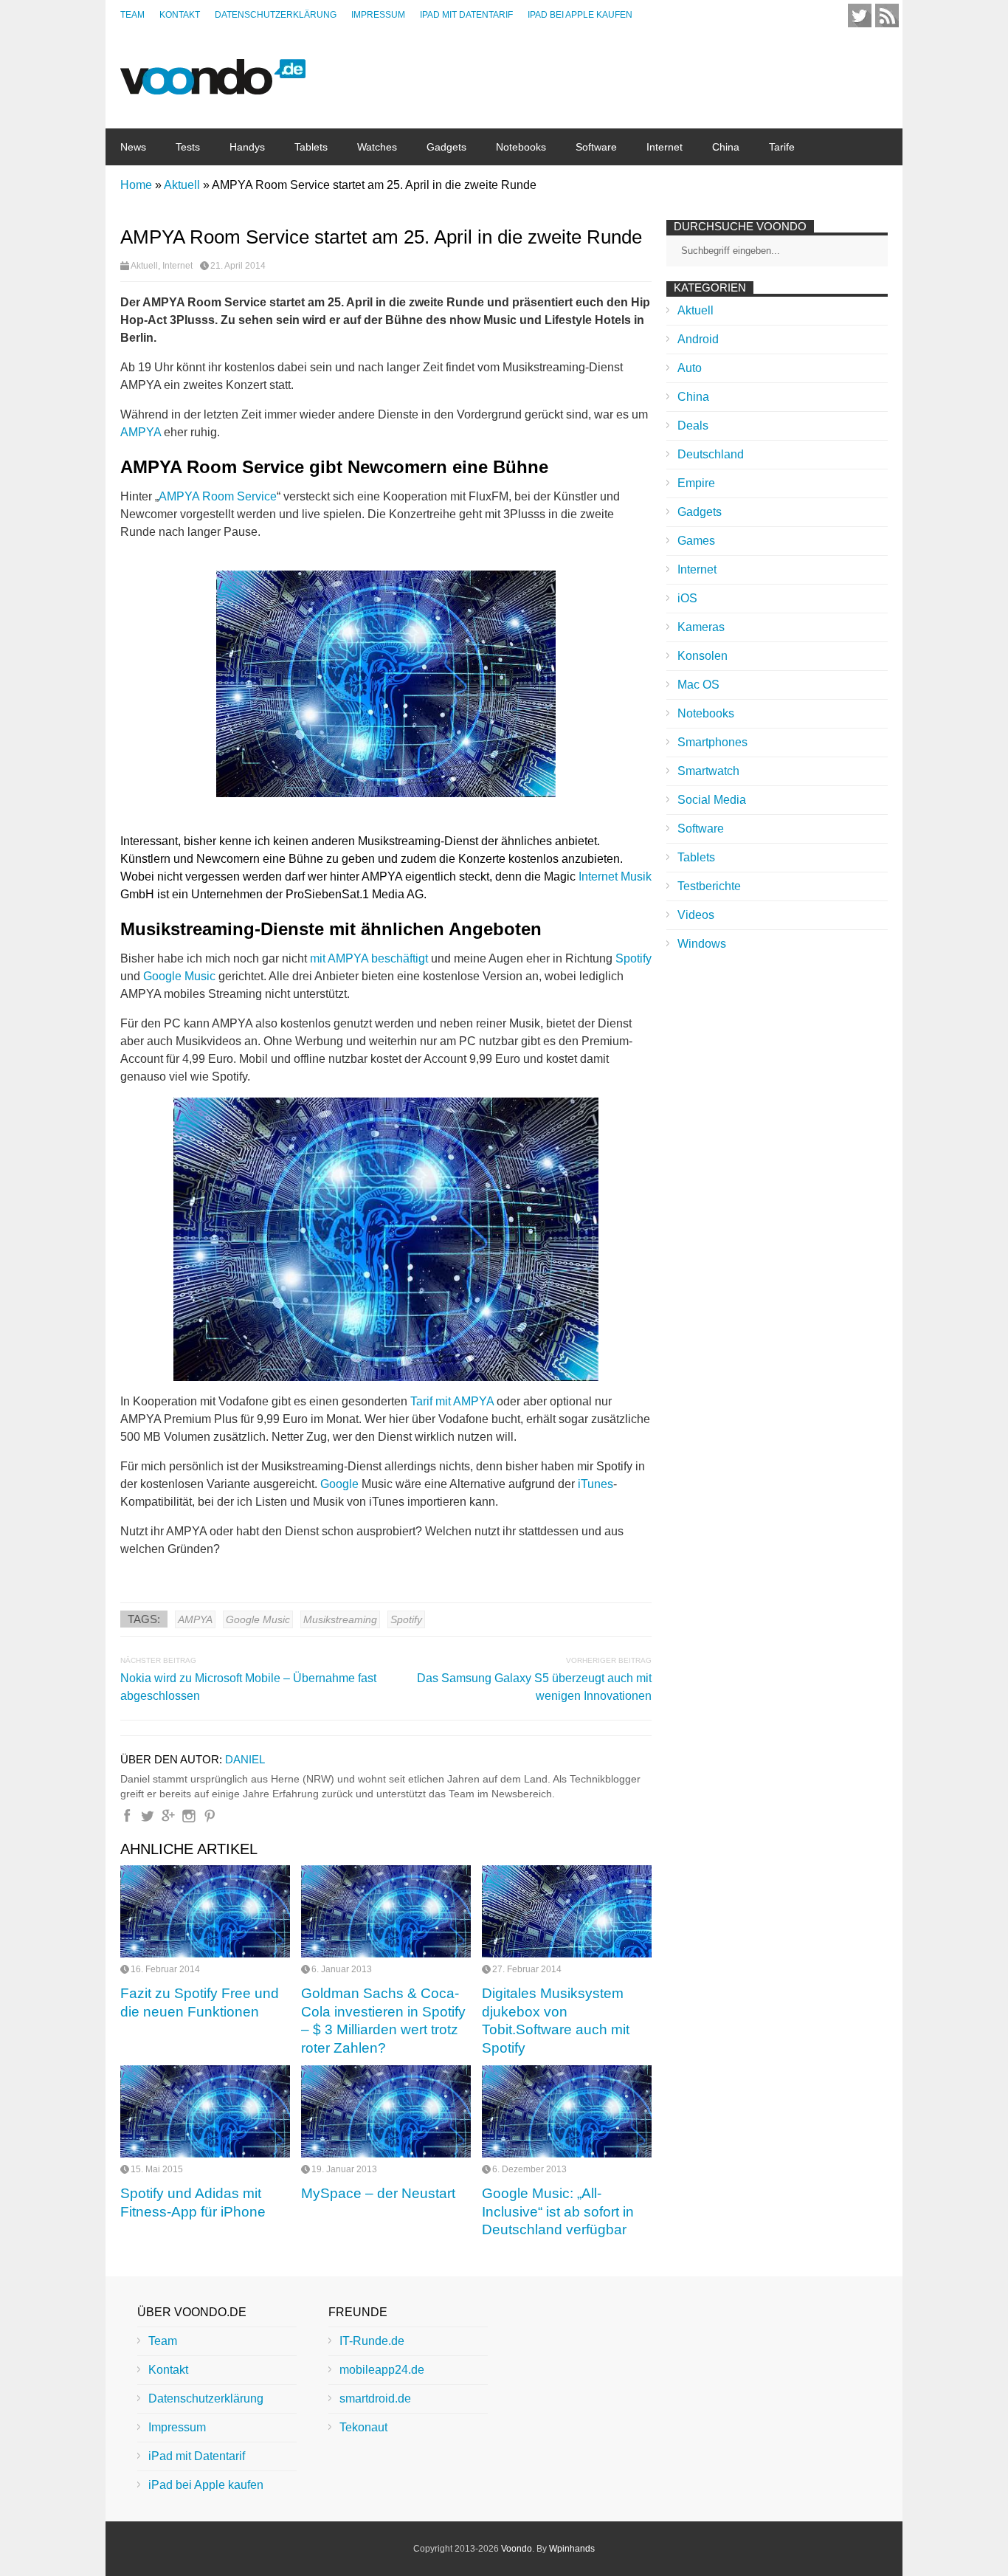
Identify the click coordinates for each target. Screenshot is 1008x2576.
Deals (693, 426)
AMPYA (141, 432)
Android (698, 339)
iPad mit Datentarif (466, 15)
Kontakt (180, 15)
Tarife (782, 147)
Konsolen (703, 656)
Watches (377, 147)
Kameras (701, 627)
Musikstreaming (340, 1619)
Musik (636, 877)
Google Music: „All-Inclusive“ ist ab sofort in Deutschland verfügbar (558, 2211)
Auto (690, 368)
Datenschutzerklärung (276, 15)
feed (887, 16)
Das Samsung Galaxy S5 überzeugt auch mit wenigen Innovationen (534, 1687)
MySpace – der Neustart (378, 2193)
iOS (687, 598)
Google (339, 1484)
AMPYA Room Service (218, 496)
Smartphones (712, 742)
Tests (188, 147)
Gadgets (446, 147)
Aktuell (144, 266)
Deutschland (711, 454)
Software (596, 147)
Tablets (311, 147)
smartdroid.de (375, 2398)
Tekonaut (363, 2427)
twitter (860, 16)
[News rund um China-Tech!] (213, 87)
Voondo (517, 2549)
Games (696, 541)
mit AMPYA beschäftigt (369, 958)
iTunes (596, 1484)
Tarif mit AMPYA (452, 1401)
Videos (696, 915)
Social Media (712, 800)
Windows (702, 944)
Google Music (179, 976)
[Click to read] (205, 1911)
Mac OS (698, 685)
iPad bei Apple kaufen (580, 15)
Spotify (634, 958)
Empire (696, 483)
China (726, 147)
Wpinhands (572, 2549)
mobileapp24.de (382, 2370)
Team (132, 15)
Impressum (378, 15)
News (133, 147)
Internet (664, 147)
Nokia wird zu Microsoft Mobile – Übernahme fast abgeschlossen (248, 1687)
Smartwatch (708, 771)
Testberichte (709, 886)
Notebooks (521, 147)
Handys (247, 147)
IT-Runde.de (372, 2341)
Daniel (245, 1759)
